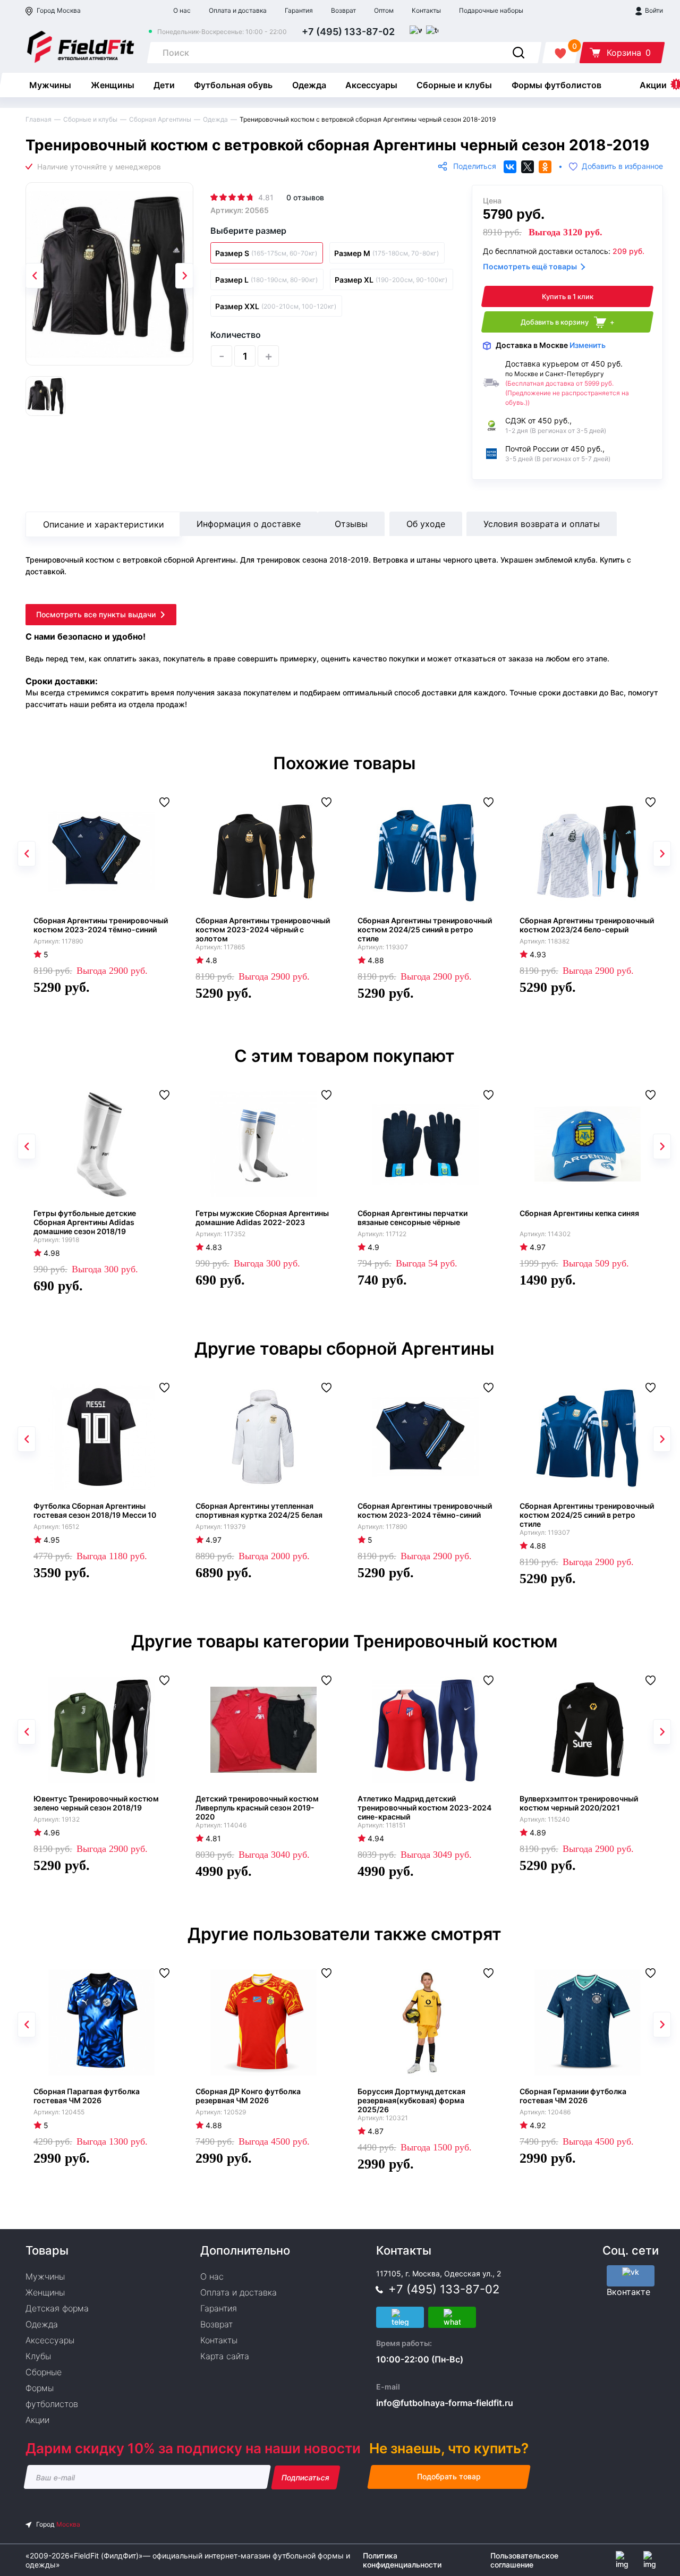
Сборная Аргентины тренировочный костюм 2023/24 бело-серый (587, 925)
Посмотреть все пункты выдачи (96, 614)
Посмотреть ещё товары (530, 266)
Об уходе (426, 524)
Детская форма (57, 2308)
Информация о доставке (249, 524)
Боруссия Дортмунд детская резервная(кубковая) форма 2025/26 (411, 2100)
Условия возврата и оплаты (542, 524)
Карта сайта (225, 2356)
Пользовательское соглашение (524, 2560)
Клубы (38, 2356)
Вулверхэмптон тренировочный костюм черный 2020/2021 (579, 1803)
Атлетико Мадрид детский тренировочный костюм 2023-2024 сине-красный (424, 1808)
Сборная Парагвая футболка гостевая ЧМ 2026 (87, 2096)
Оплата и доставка (238, 10)
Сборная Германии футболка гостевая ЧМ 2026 (573, 2096)
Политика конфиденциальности (402, 2560)
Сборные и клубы (454, 85)
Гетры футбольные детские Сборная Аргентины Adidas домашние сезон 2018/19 (85, 1222)
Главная (39, 119)
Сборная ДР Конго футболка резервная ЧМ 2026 (248, 2096)
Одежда (309, 85)
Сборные (44, 2372)
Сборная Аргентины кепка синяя (579, 1213)
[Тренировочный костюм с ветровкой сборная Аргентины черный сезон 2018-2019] (109, 274)
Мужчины (50, 85)
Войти (653, 10)
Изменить (588, 345)
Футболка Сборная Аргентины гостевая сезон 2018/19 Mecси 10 (95, 1510)
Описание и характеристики (104, 524)
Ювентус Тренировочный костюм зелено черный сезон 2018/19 (96, 1803)
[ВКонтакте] (510, 167)
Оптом (384, 10)
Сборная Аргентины (160, 119)
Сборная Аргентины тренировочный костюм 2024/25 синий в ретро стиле (425, 929)
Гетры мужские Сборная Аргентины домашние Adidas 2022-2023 (262, 1218)
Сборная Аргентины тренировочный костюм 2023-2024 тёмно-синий (101, 925)
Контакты (426, 10)
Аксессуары (371, 85)
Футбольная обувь (233, 85)
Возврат (343, 10)
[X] (528, 167)
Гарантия (299, 10)
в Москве (551, 345)
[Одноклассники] (545, 167)
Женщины (113, 85)
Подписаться (306, 2477)
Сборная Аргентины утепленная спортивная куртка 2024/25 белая (259, 1510)
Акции (653, 85)
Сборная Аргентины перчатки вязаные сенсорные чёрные (413, 1218)
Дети (164, 85)
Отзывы (351, 524)
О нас (182, 10)
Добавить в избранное (622, 167)
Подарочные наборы (491, 10)
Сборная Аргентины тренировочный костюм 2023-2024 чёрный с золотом (263, 929)
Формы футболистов (556, 85)
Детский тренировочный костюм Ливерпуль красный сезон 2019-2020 (257, 1808)
